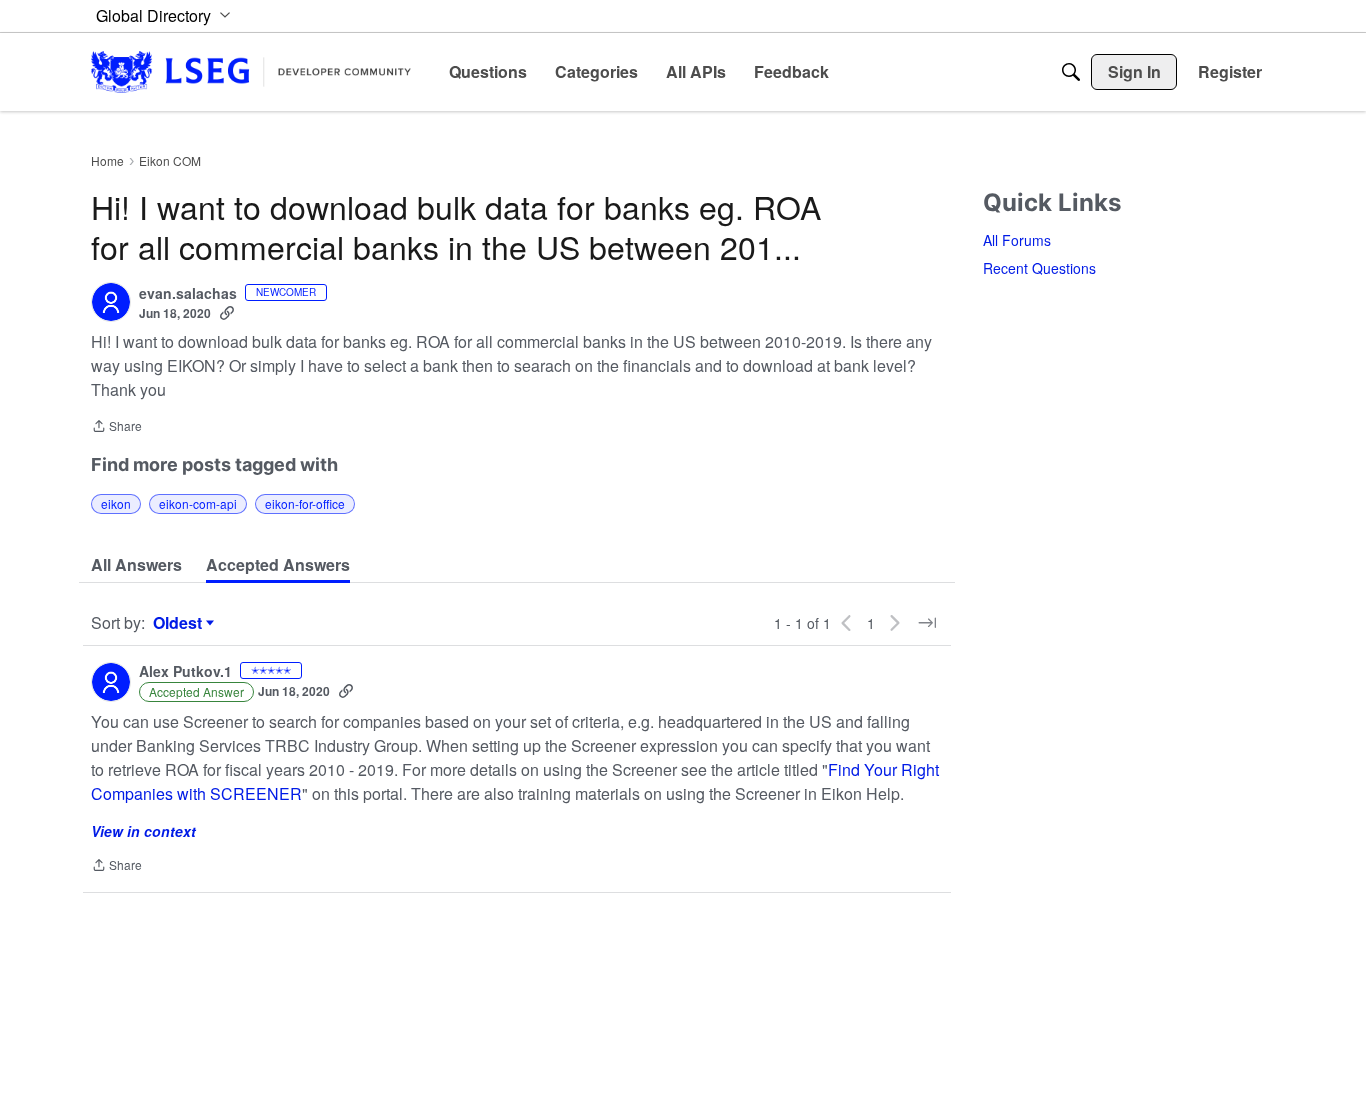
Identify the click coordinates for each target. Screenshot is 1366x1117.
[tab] (136, 565)
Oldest (180, 623)
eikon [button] (116, 503)
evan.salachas (188, 294)
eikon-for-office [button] (305, 503)
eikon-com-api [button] (198, 503)
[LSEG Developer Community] (251, 71)
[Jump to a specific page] (927, 623)
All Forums (1017, 240)
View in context (143, 831)
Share (116, 427)
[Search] (1071, 72)
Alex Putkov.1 (185, 672)
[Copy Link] (227, 313)
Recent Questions (1039, 268)
